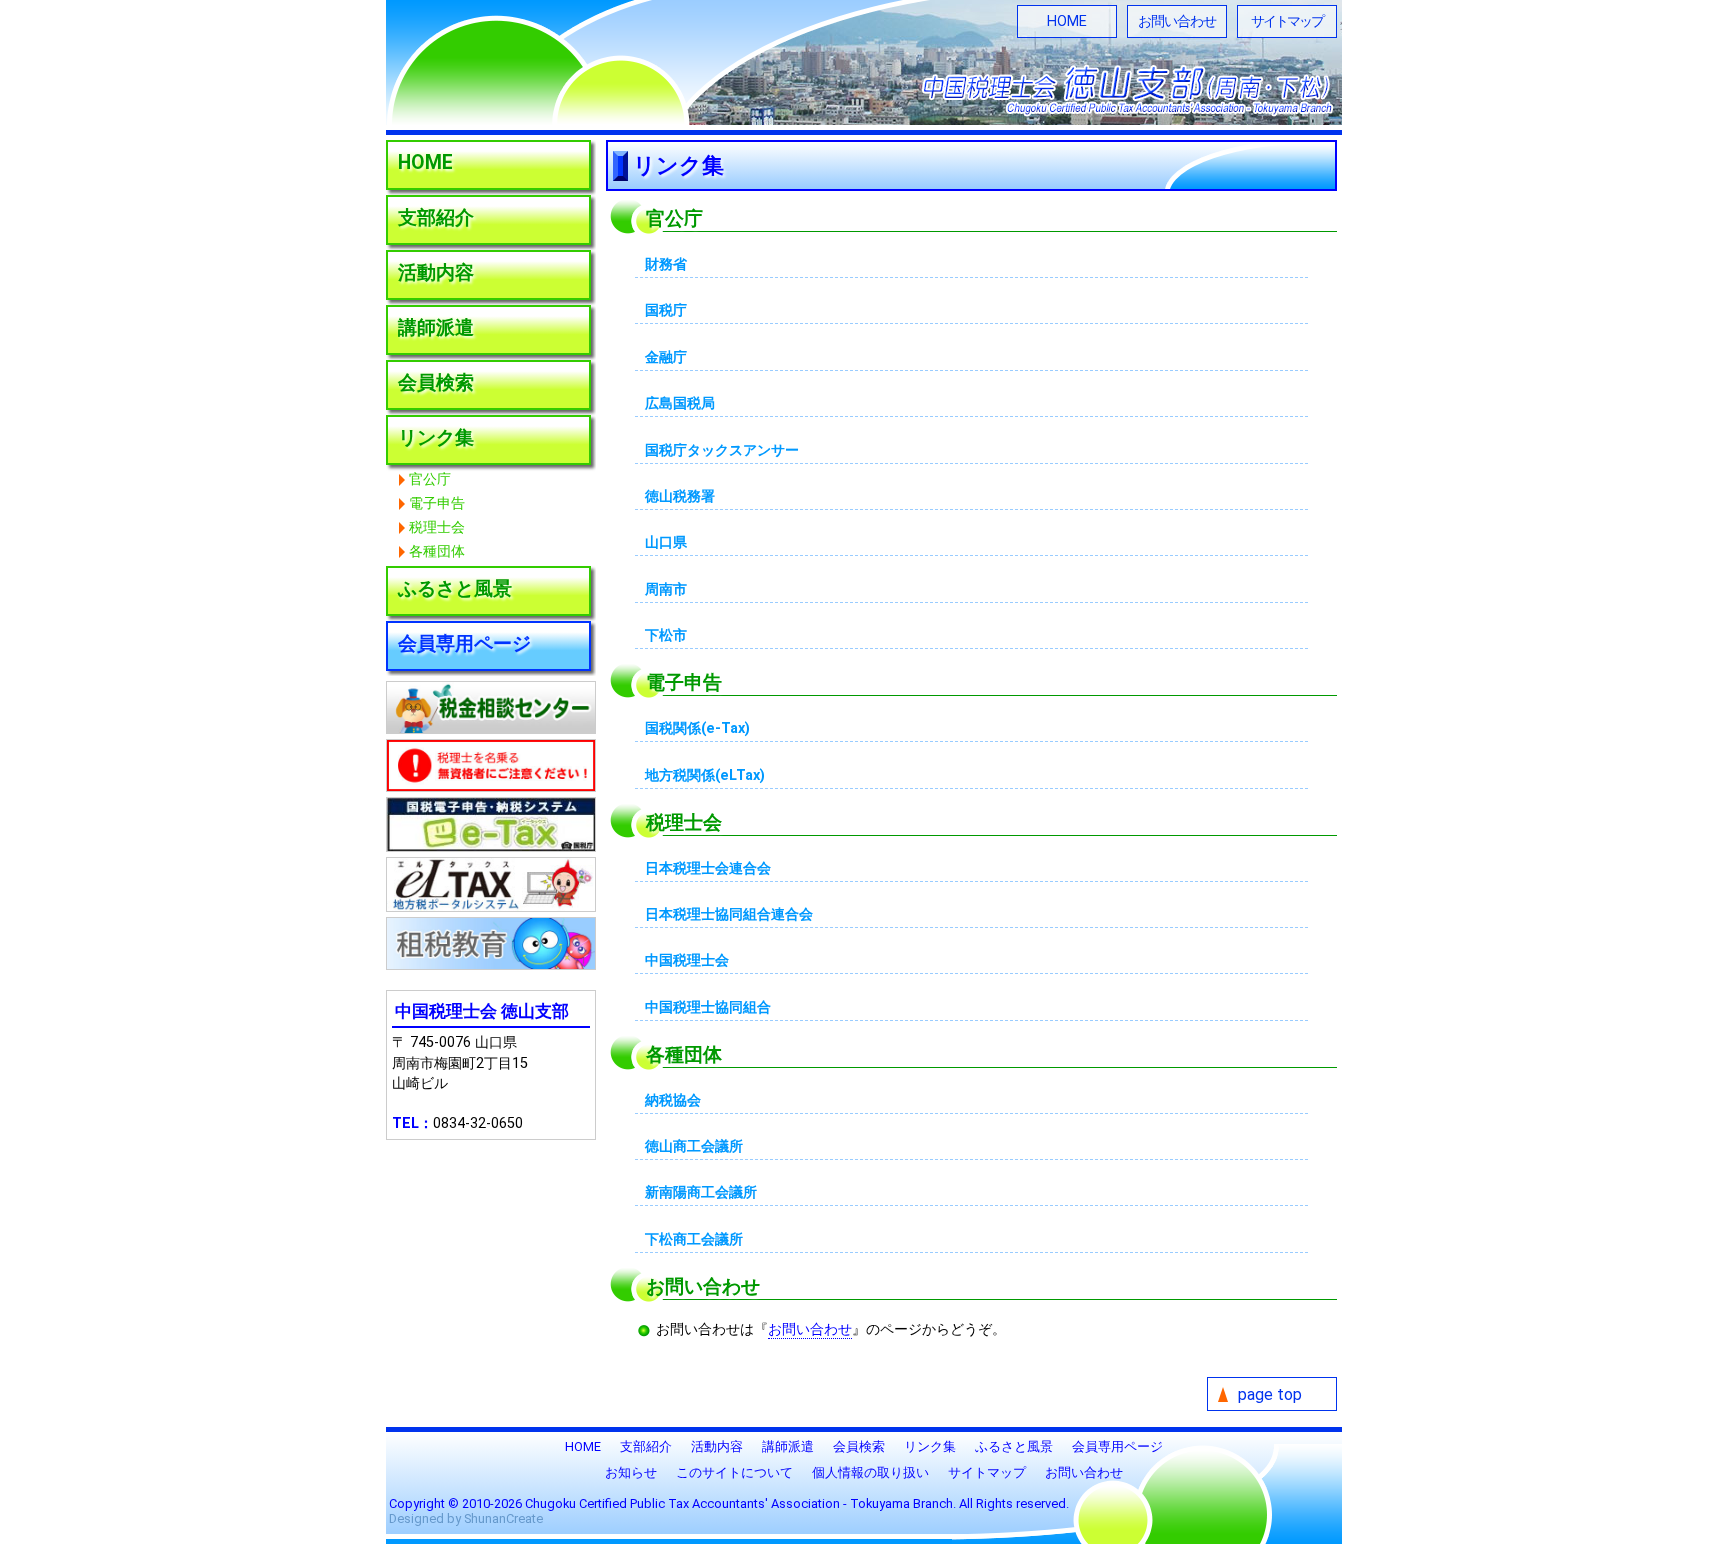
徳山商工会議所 (694, 1146)
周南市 (666, 589)
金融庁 (666, 357)
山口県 (666, 542)
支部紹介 (436, 217)
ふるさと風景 (455, 588)
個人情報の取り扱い (870, 1472)
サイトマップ (1287, 21)
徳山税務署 (680, 496)
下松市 (666, 635)
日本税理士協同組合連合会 (729, 914)
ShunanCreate (503, 1518)
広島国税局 (680, 403)
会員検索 (436, 382)
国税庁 (666, 310)
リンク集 (436, 437)
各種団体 (437, 551)
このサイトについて (734, 1472)
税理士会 (437, 527)
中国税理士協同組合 (708, 1007)
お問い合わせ (1177, 21)
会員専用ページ (464, 643)
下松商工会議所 (694, 1239)
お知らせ (631, 1472)
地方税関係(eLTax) (705, 775)
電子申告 (437, 503)
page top (1270, 1394)
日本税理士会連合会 (708, 868)
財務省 (666, 264)
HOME (1067, 21)
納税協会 (673, 1100)
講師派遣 (436, 327)
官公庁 (430, 479)
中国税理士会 (687, 960)
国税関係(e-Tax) (697, 728)
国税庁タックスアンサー (722, 450)
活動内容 (436, 272)
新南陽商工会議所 (701, 1192)
